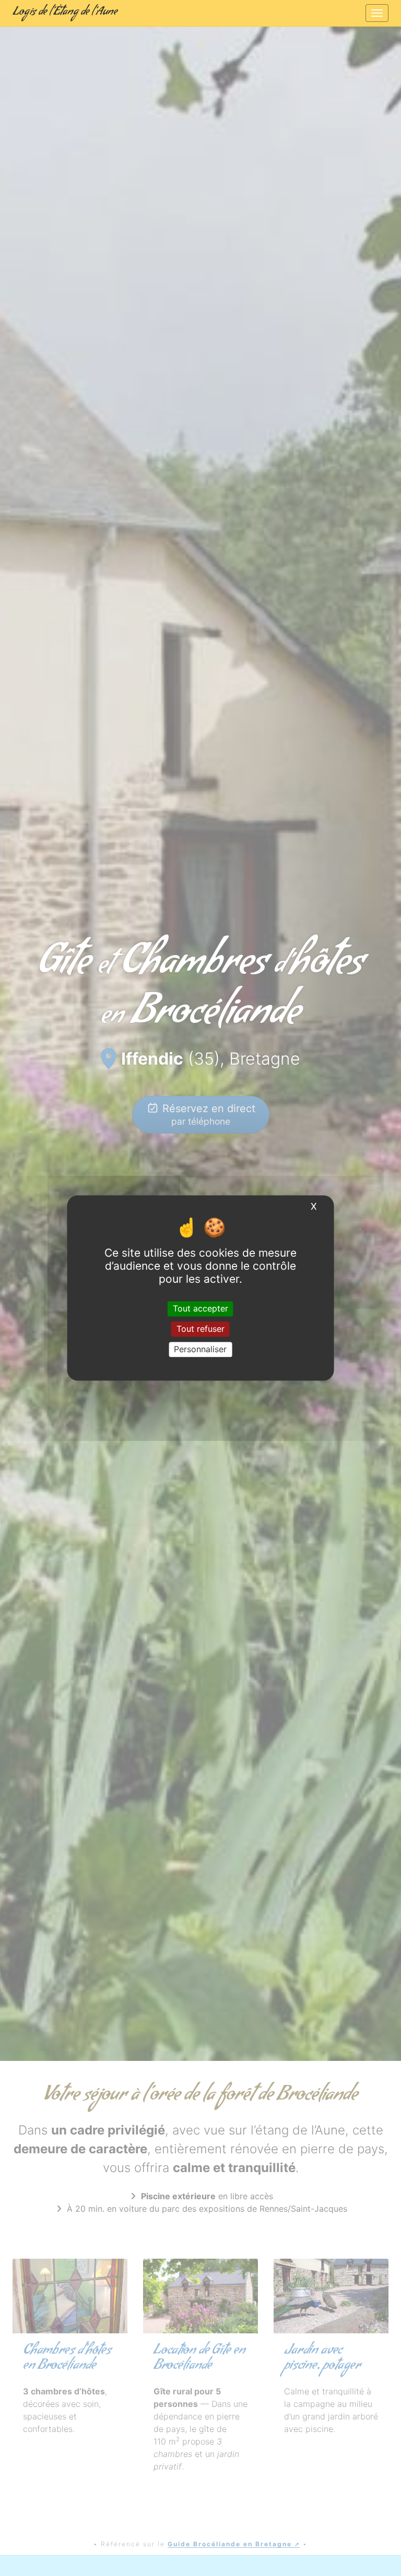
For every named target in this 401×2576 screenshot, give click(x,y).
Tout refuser (200, 1329)
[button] (30, 1030)
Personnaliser (200, 1349)
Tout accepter (200, 1308)
